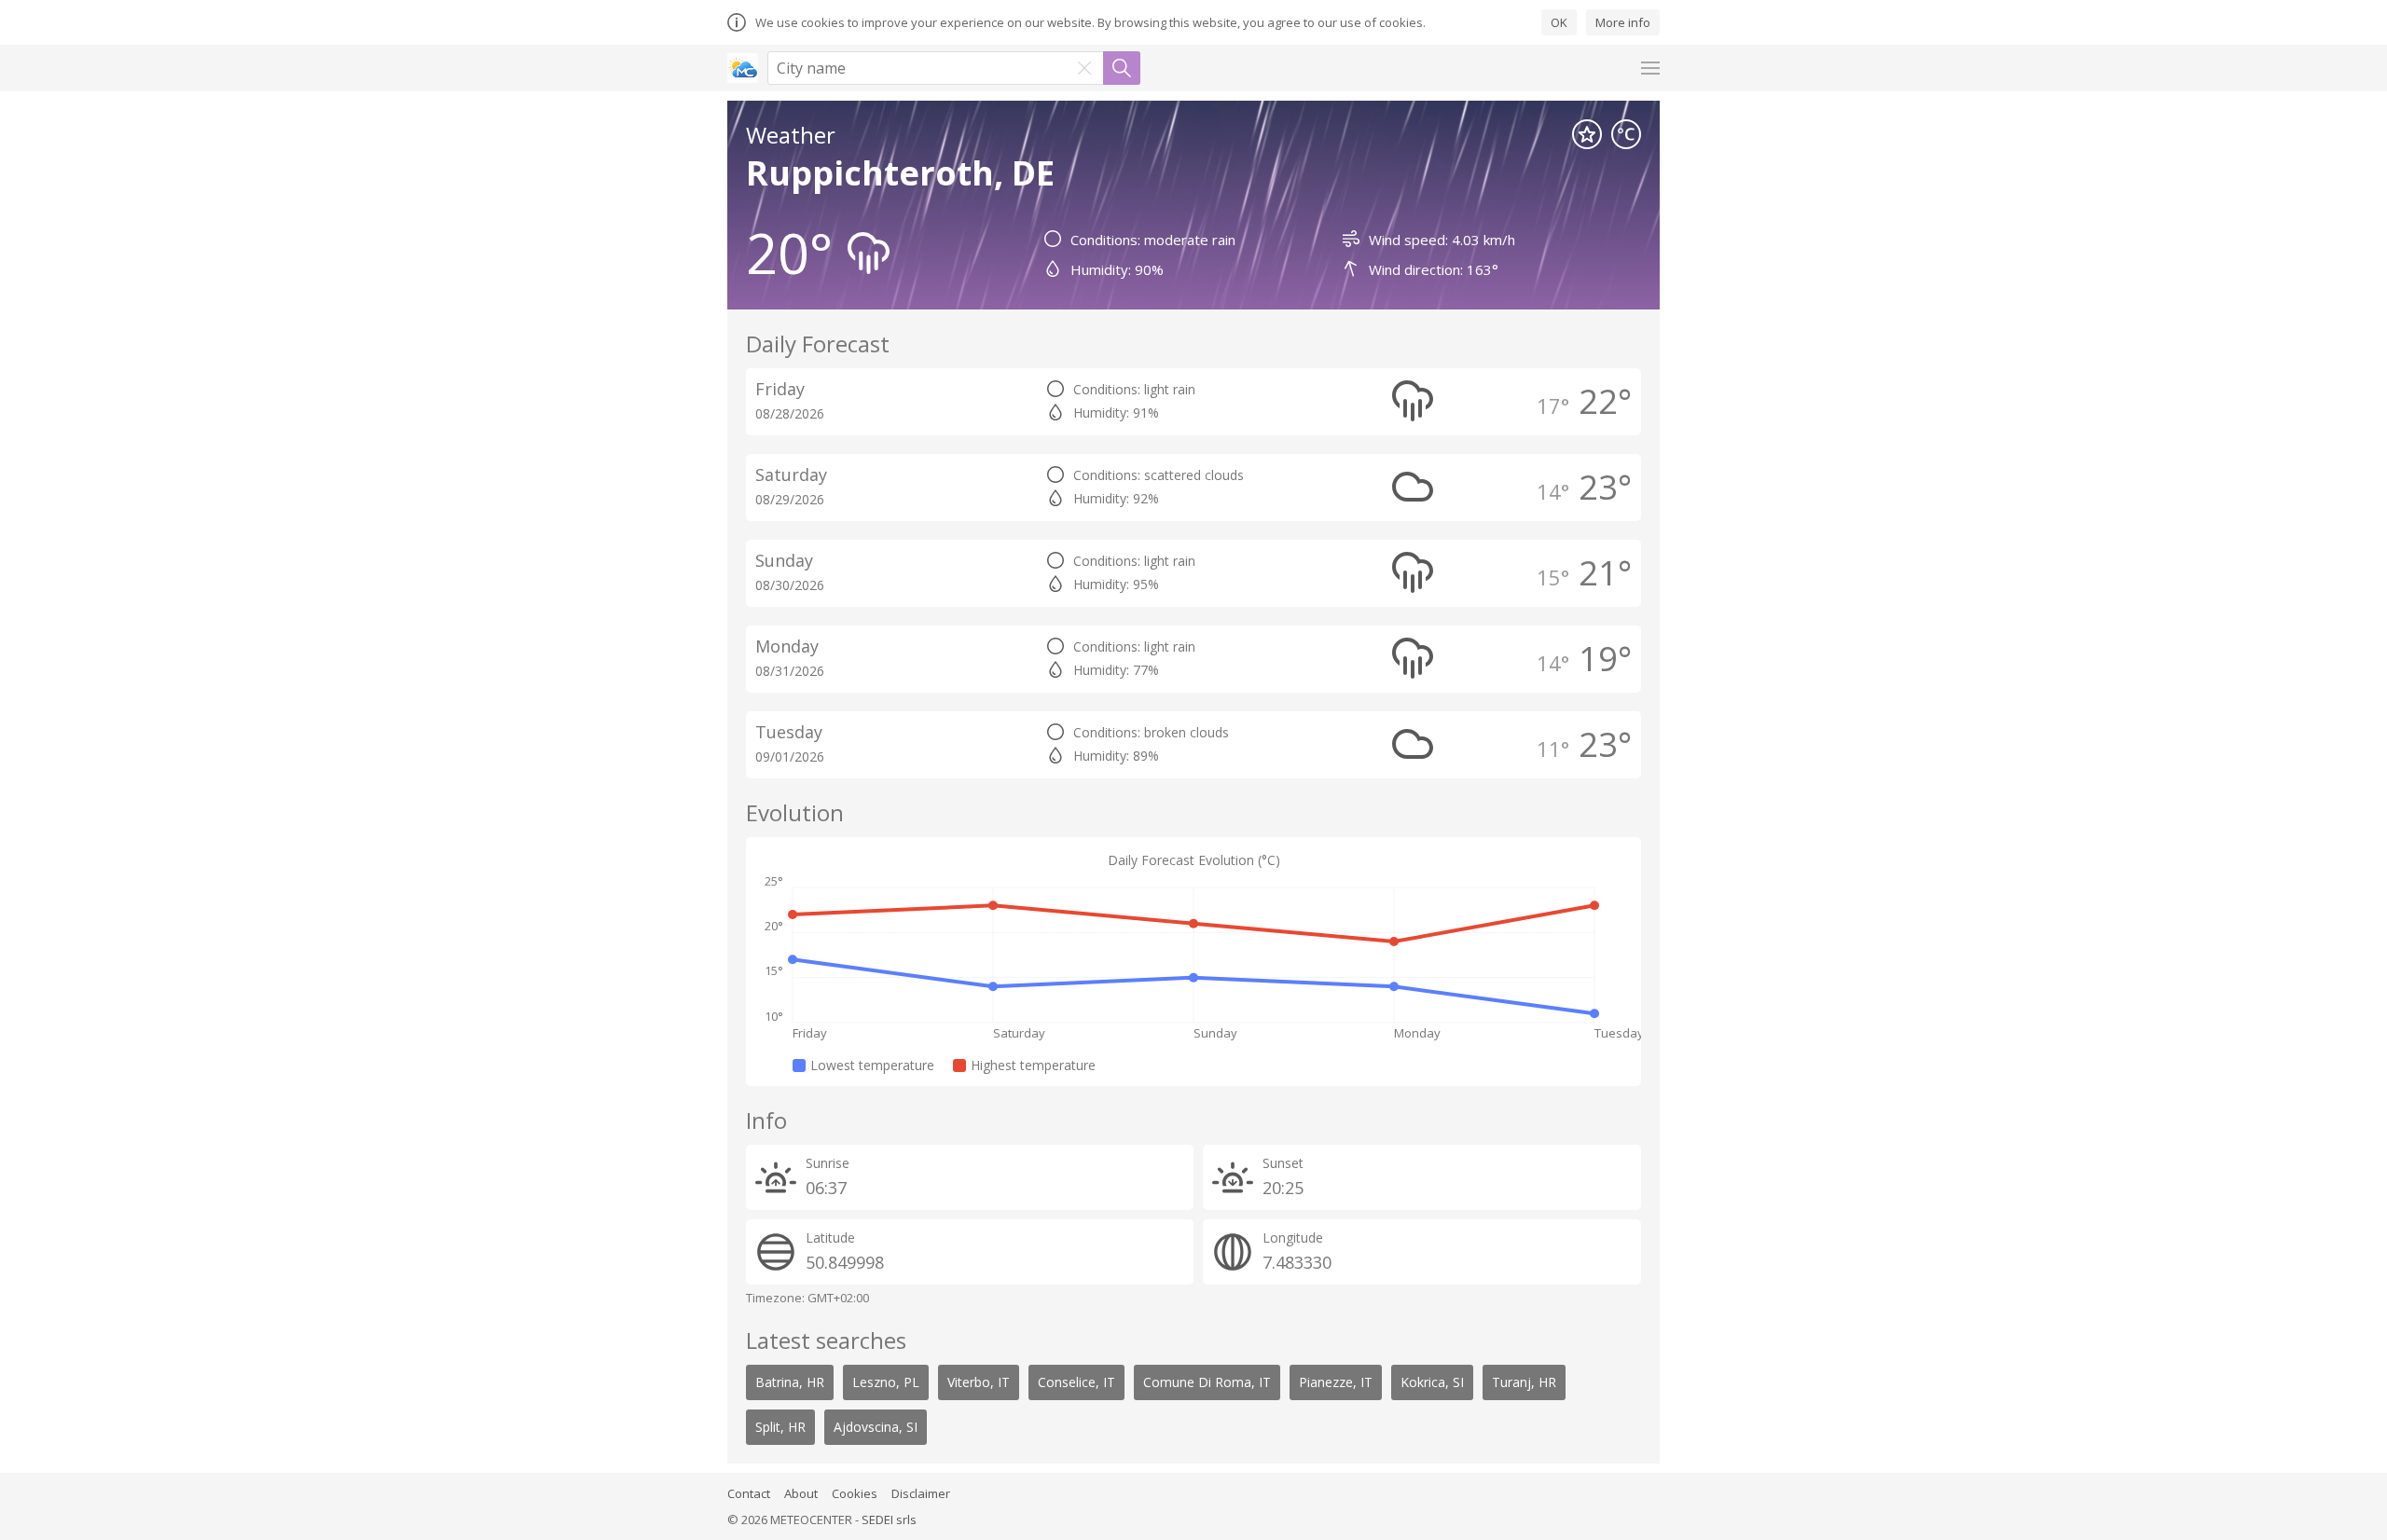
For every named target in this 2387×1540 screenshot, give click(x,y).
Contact (749, 1493)
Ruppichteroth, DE (900, 173)
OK (1559, 22)
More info (1623, 22)
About (801, 1493)
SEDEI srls (889, 1519)
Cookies (855, 1493)
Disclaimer (921, 1493)
